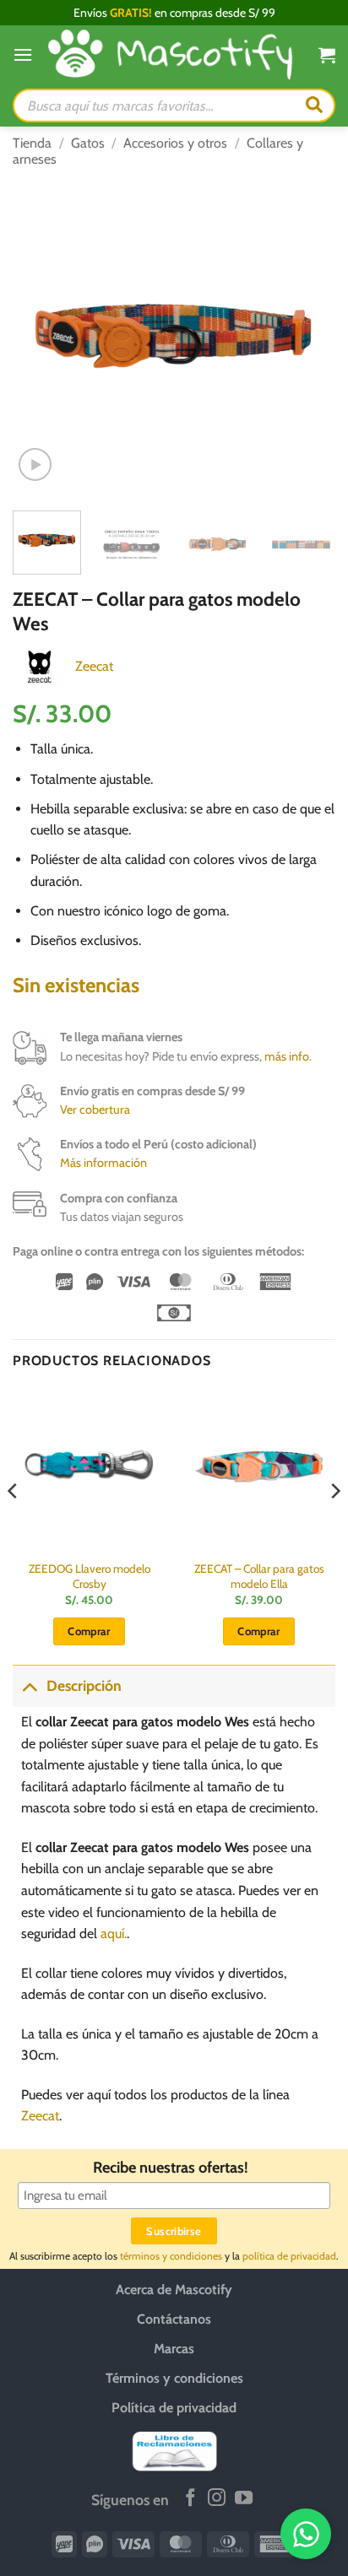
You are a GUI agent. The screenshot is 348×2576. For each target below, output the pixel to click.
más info (287, 1056)
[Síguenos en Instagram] (217, 2499)
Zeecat (94, 666)
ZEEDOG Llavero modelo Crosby (90, 1576)
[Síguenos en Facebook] (190, 2499)
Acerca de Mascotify (174, 2290)
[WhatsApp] (306, 2534)
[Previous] (41, 337)
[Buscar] (314, 105)
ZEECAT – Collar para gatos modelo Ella (259, 1576)
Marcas (174, 2349)
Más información (103, 1163)
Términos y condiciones (174, 2378)
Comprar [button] (89, 1631)
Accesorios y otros (175, 143)
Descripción (84, 1685)
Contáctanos (174, 2319)
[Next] (307, 337)
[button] (23, 54)
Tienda (32, 143)
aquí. (114, 1933)
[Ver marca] (40, 664)
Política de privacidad (174, 2408)
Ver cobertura (95, 1110)
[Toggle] (29, 1685)
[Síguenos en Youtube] (244, 2499)
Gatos (88, 143)
